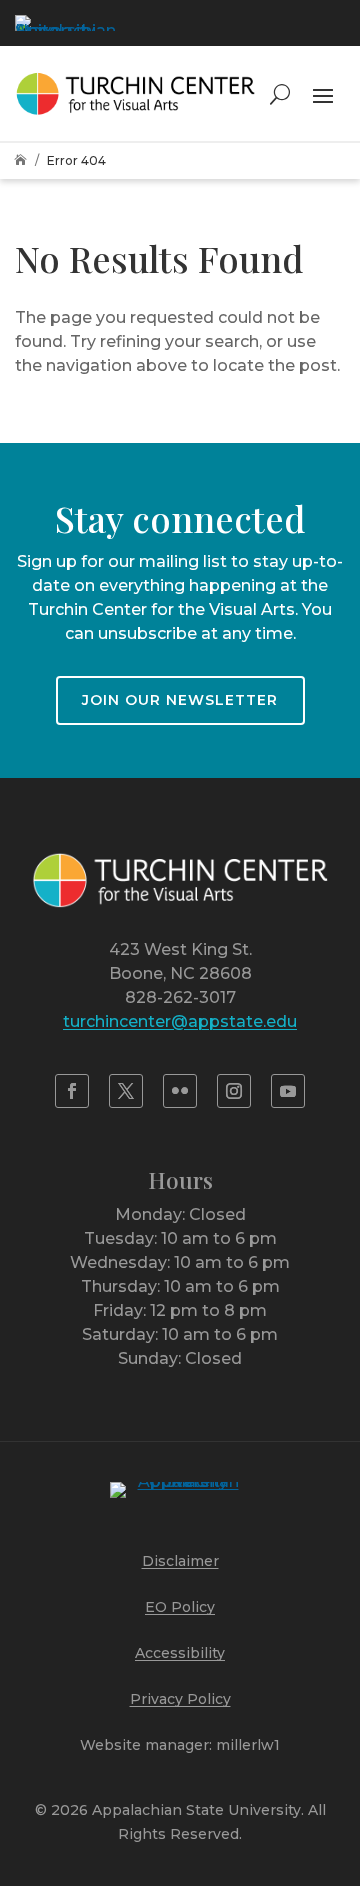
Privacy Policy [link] (180, 1699)
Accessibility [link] (180, 1653)
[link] (65, 23)
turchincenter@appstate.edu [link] (180, 1021)
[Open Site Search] (280, 93)
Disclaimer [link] (180, 1561)
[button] (323, 93)
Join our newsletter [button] (180, 700)
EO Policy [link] (180, 1607)
